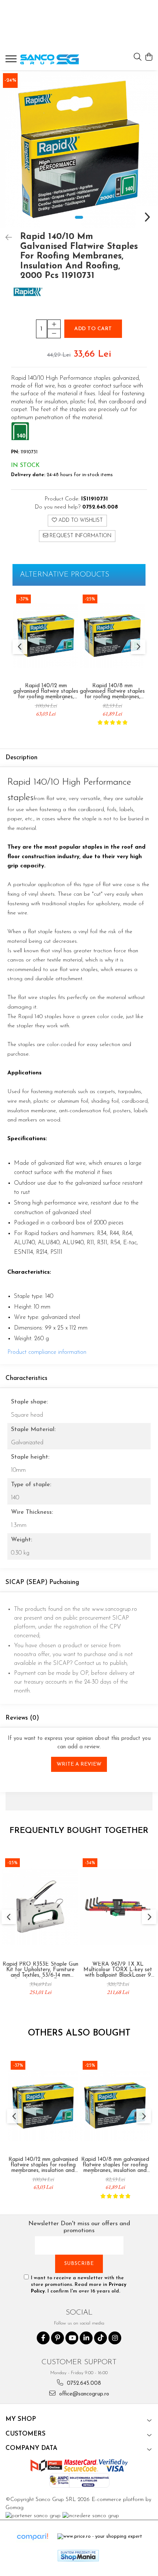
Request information (80, 536)
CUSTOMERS (26, 2434)
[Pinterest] (58, 2338)
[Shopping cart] (149, 58)
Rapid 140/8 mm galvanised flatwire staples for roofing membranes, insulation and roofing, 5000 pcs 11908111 (112, 691)
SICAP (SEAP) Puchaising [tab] (42, 1582)
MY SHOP (21, 2419)
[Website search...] (138, 58)
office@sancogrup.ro (83, 2394)
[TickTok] (100, 2338)
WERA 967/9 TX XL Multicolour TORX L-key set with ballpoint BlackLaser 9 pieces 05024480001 (118, 1970)
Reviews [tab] (22, 1718)
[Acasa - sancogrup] (50, 59)
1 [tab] (79, 217)
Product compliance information (47, 1352)
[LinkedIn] (86, 2338)
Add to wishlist (80, 520)
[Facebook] (43, 2338)
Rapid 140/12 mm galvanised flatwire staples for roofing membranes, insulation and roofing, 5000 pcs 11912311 (46, 691)
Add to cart (93, 329)
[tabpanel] (79, 149)
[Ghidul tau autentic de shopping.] (32, 2537)
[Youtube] (72, 2338)
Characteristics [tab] (26, 1378)
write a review (79, 1764)
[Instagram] (115, 2338)
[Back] (6, 238)
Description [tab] (21, 758)
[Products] (12, 61)
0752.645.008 (83, 2384)
